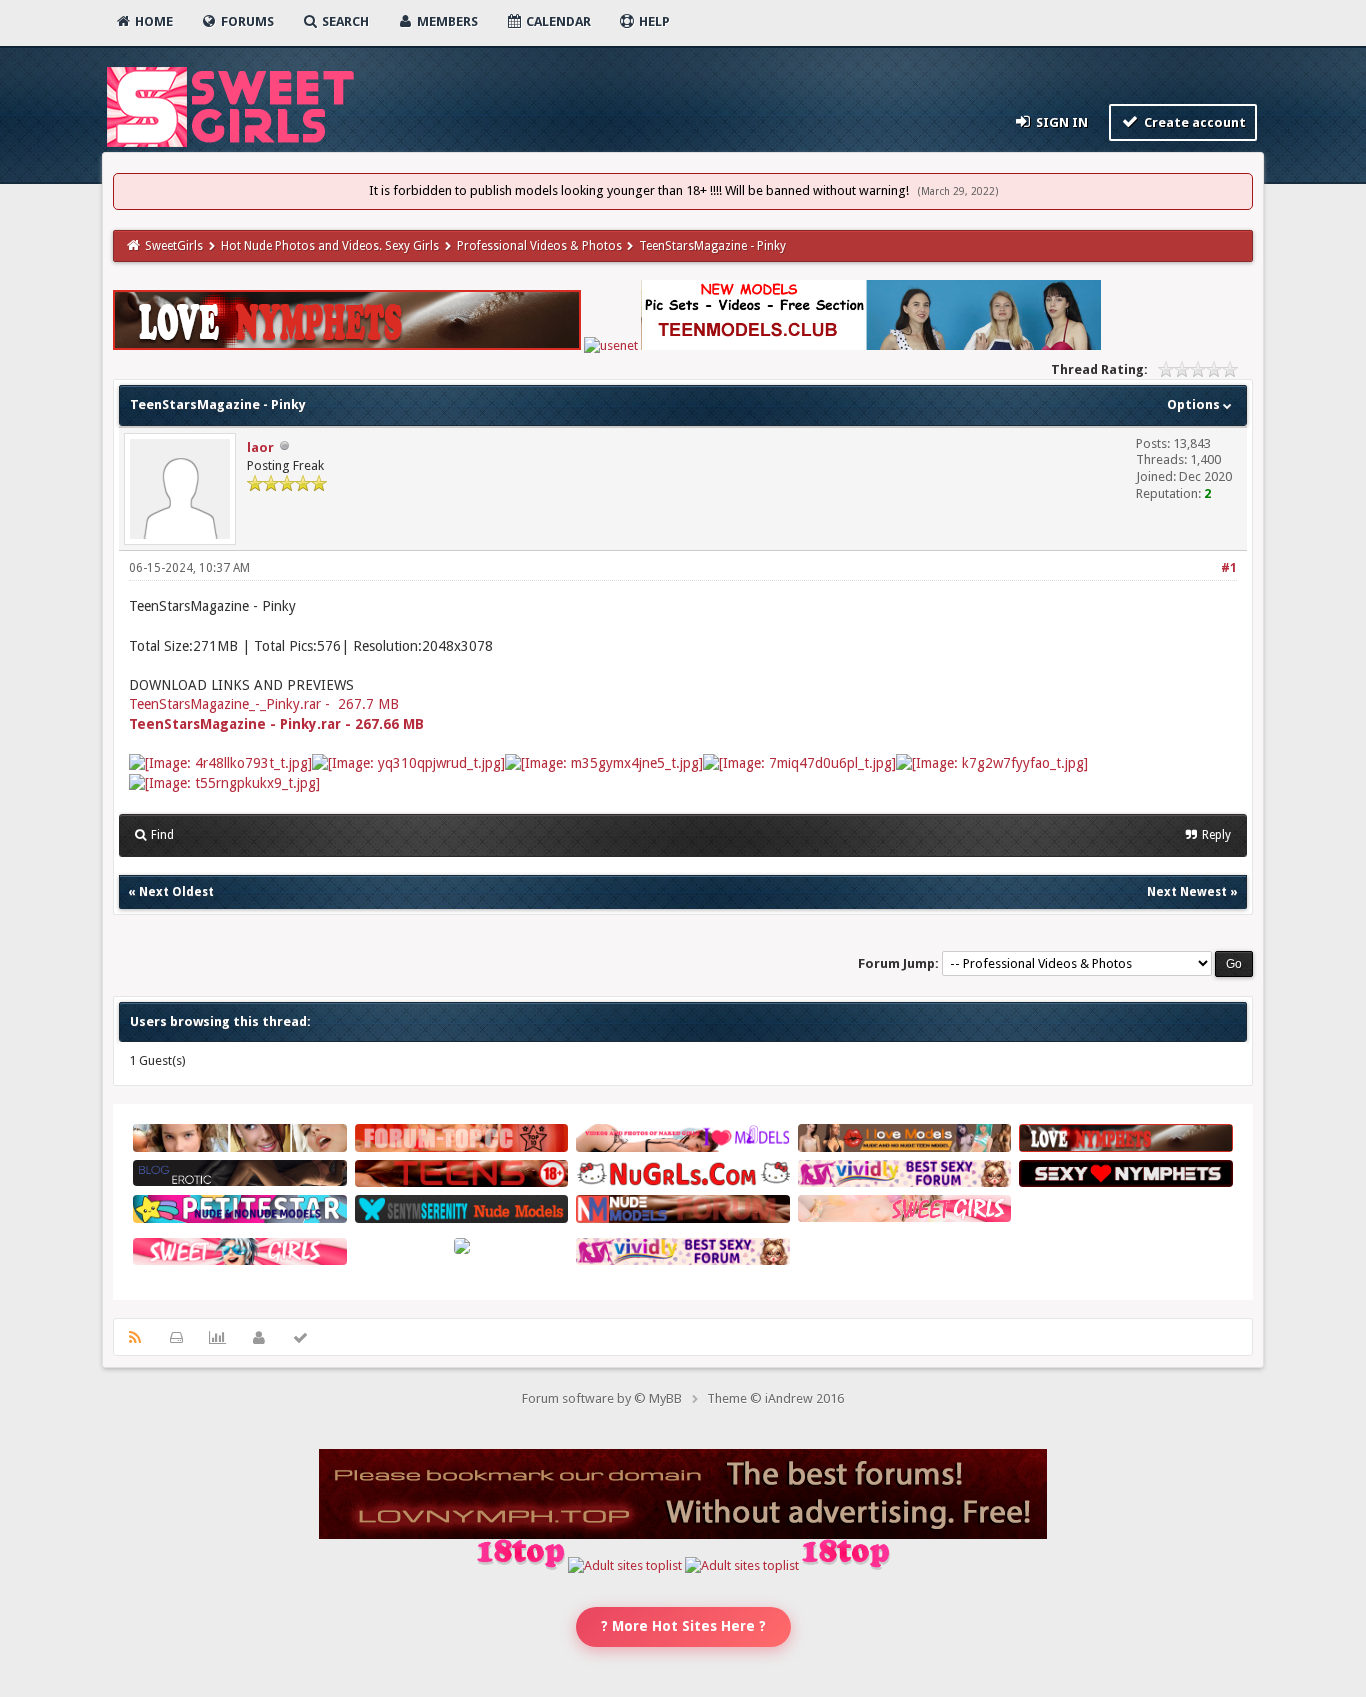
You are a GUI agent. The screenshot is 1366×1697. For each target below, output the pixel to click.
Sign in (1060, 122)
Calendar (557, 21)
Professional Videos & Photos (539, 246)
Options (1195, 404)
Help (653, 21)
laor (260, 447)
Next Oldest (176, 892)
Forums (246, 21)
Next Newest (1187, 892)
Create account (1193, 122)
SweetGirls (174, 246)
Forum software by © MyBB (602, 1398)
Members (446, 21)
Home (152, 21)
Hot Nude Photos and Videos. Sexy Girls (330, 246)
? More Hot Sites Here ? (683, 1626)
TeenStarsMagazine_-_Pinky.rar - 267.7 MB (264, 704)
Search (344, 21)
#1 (1229, 568)
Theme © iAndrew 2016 (775, 1398)
